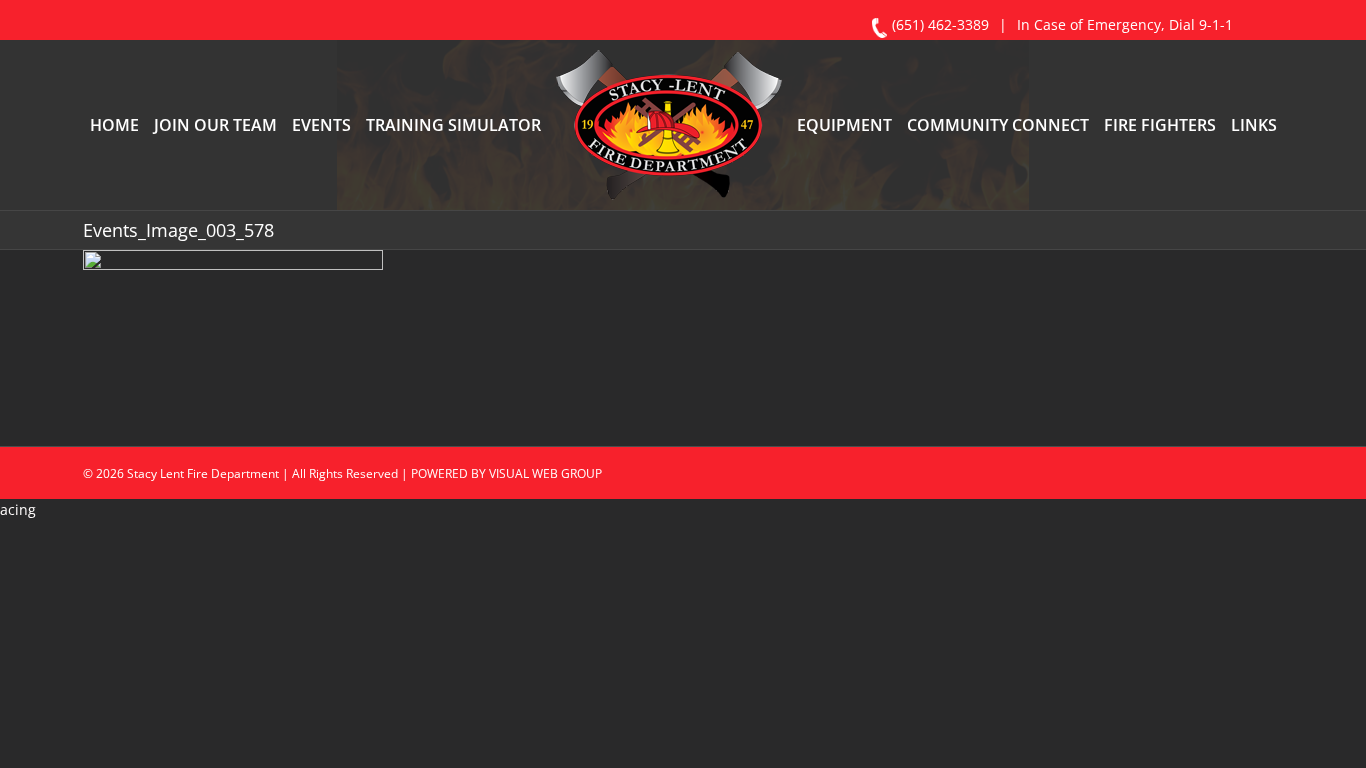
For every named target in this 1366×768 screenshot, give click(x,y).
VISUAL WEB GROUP (545, 556)
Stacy (142, 556)
